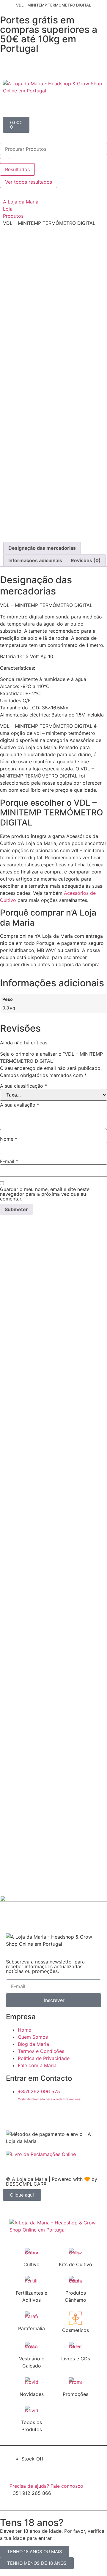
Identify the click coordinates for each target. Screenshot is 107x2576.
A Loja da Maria (21, 202)
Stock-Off (32, 2459)
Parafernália (32, 2328)
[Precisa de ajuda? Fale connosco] (16, 2474)
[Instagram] (30, 2115)
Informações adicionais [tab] (35, 560)
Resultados (17, 169)
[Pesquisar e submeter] (5, 161)
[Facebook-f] (13, 2115)
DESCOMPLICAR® (26, 2184)
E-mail (9, 1161)
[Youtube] (46, 2115)
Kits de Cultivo (75, 2264)
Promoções (75, 2394)
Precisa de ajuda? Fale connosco (46, 2486)
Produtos (13, 216)
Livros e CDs (76, 2359)
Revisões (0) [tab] (86, 560)
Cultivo (32, 2264)
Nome (9, 1139)
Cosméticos (75, 2330)
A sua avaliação (20, 1105)
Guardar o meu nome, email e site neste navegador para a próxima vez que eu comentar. (45, 1194)
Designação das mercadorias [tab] (42, 548)
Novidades (32, 2394)
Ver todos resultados (29, 182)
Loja (8, 209)
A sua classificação (23, 1086)
